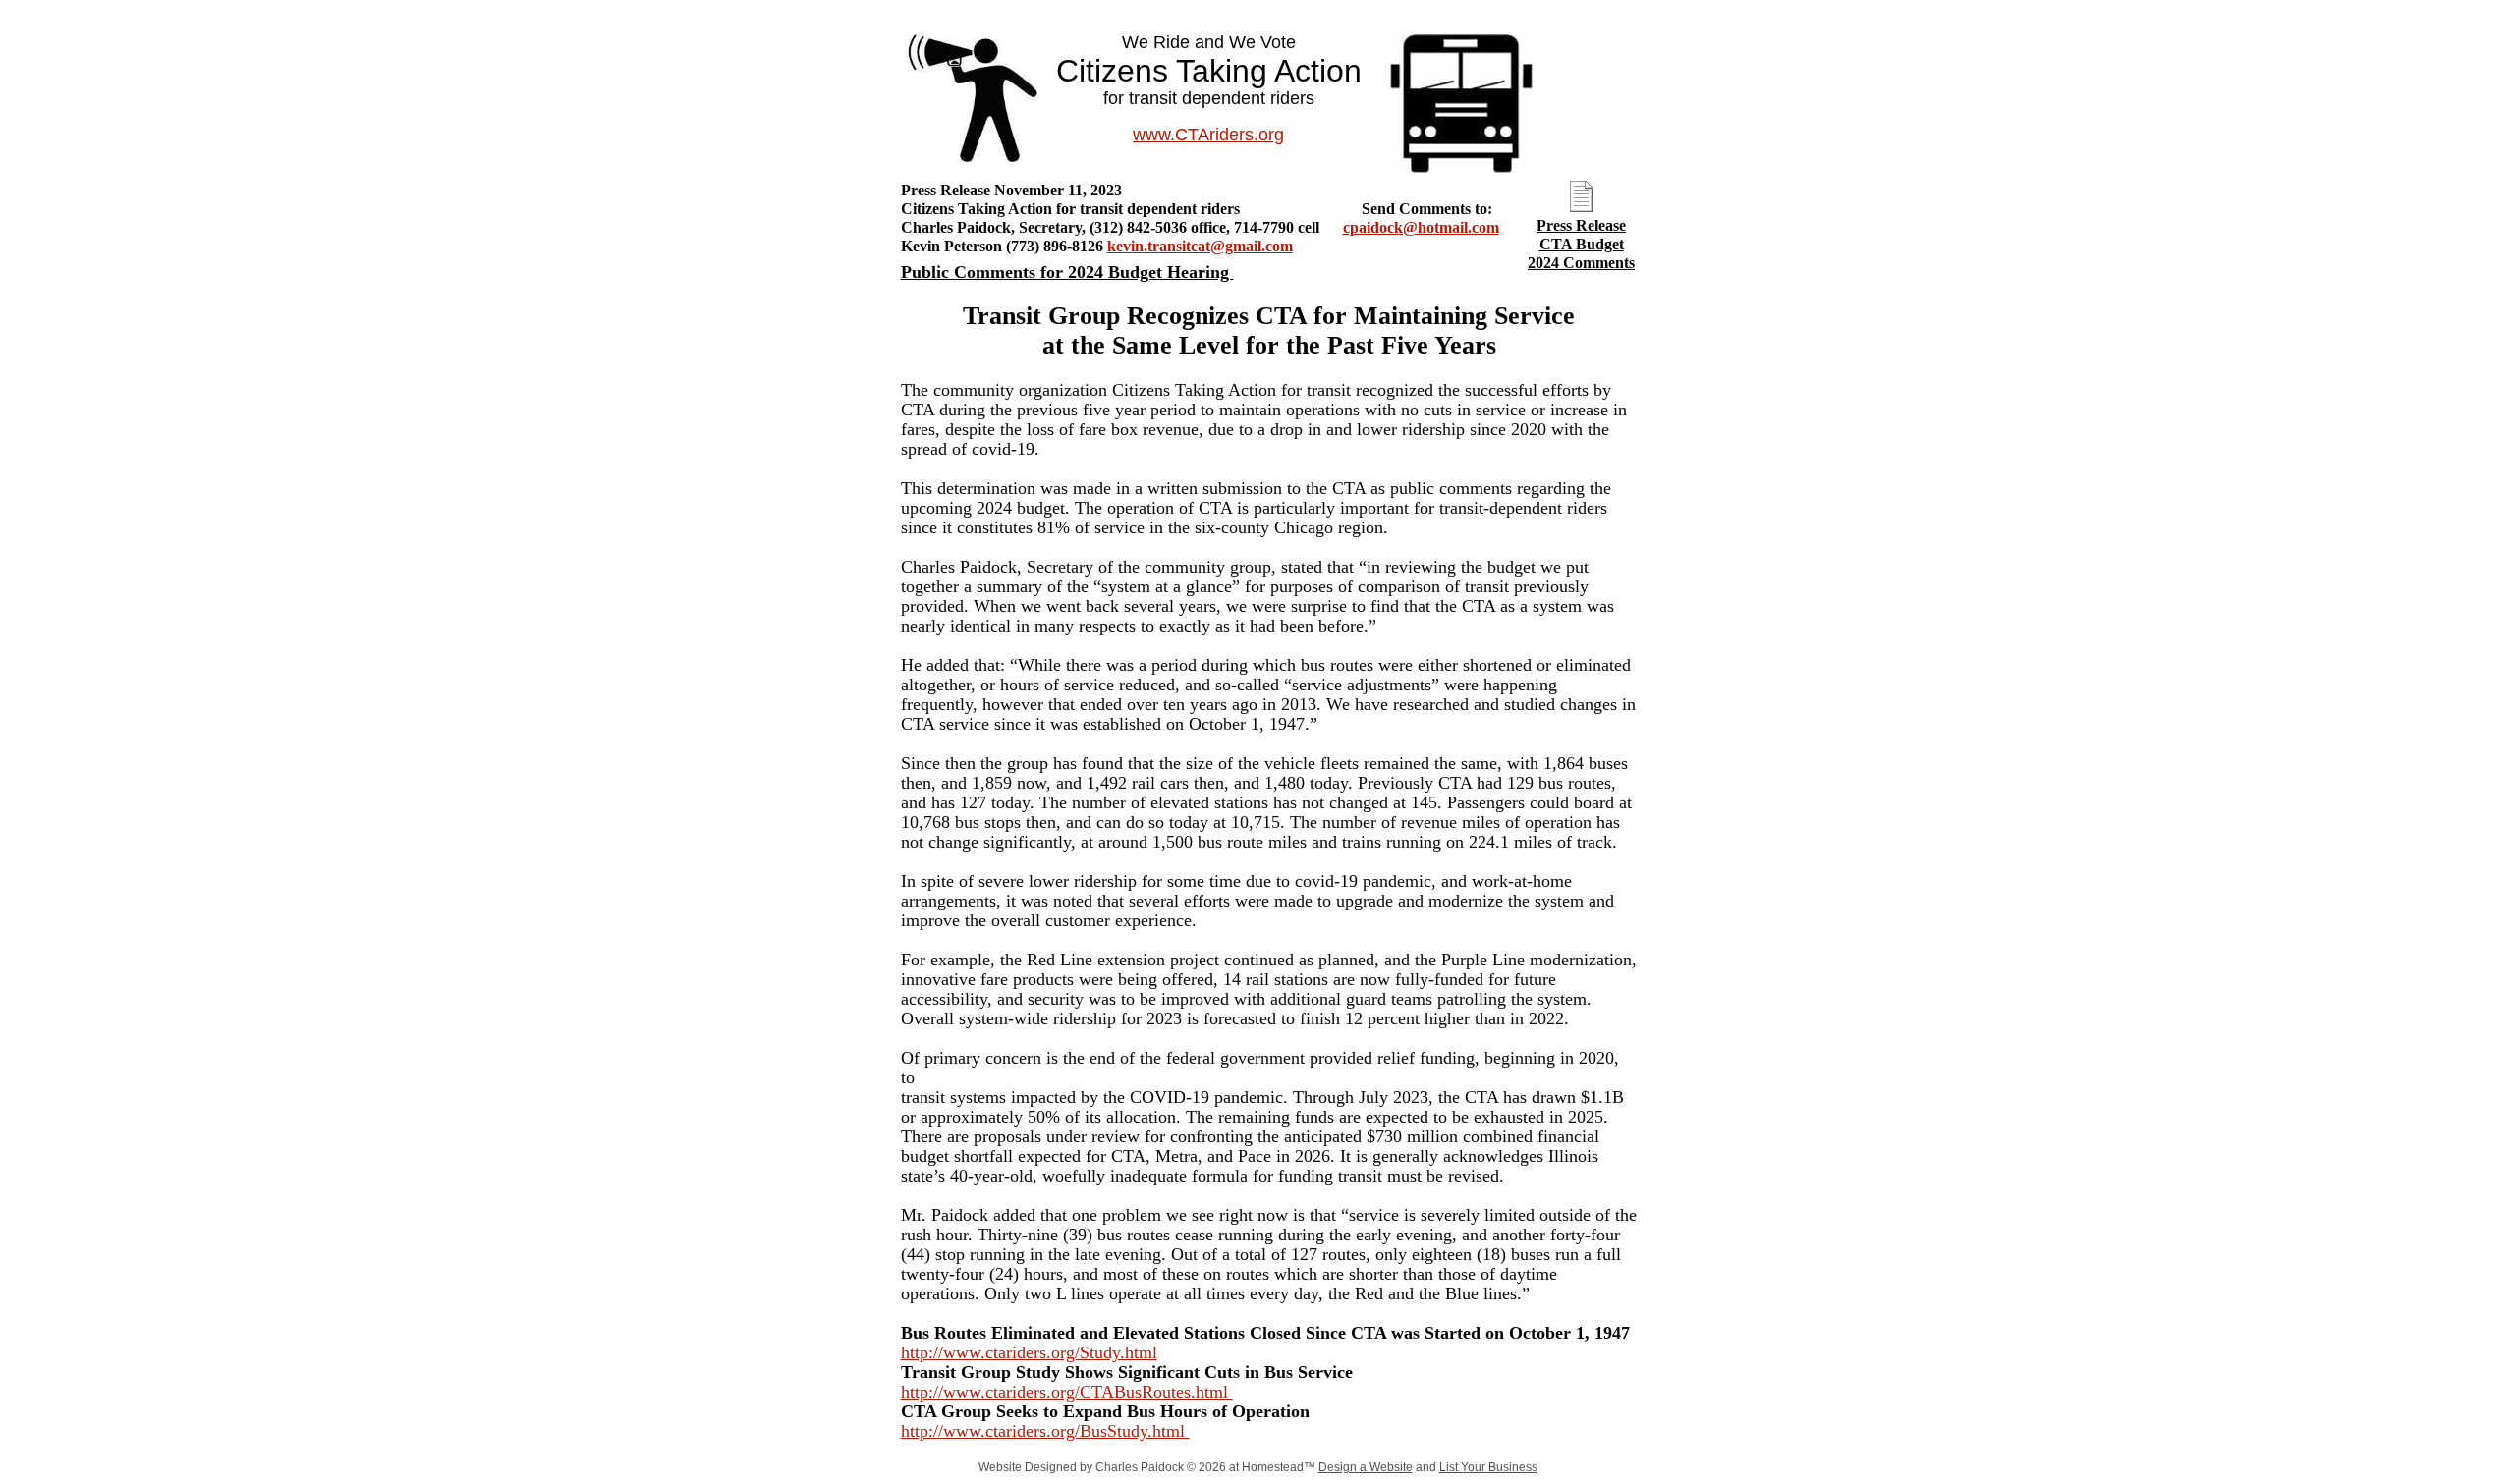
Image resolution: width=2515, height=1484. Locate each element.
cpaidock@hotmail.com (1421, 227)
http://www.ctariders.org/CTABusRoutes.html (1067, 1392)
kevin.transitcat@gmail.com (1200, 246)
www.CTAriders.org (1208, 135)
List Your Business (1488, 1467)
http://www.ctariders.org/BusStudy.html (1045, 1431)
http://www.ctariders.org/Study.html (1029, 1352)
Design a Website (1366, 1467)
